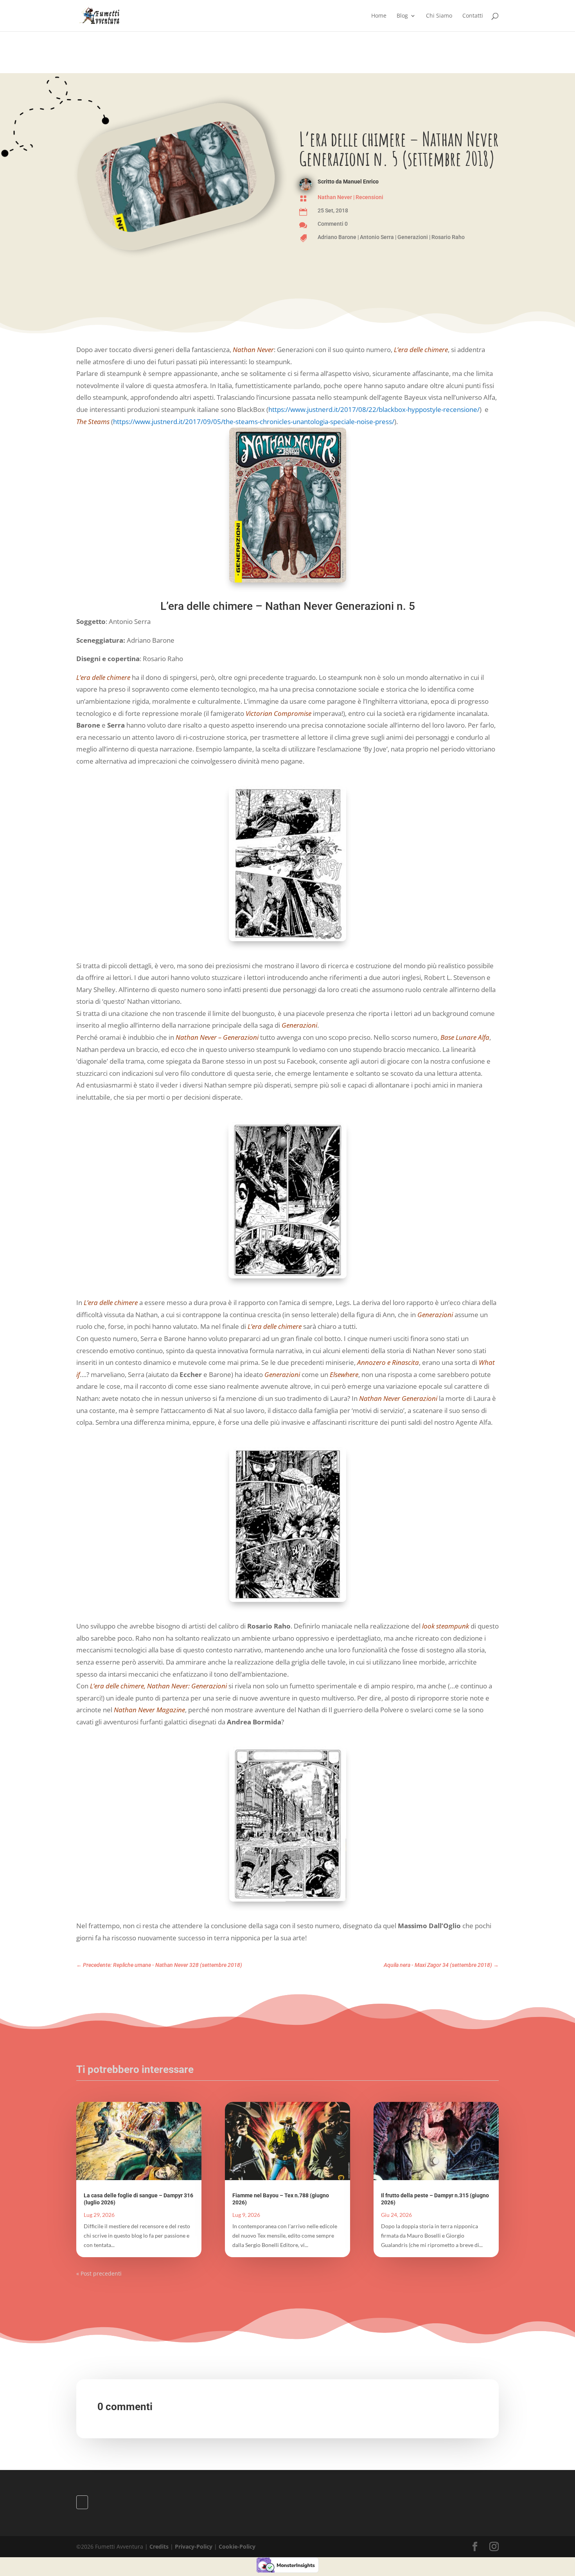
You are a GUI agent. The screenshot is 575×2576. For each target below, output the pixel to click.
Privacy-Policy (194, 2546)
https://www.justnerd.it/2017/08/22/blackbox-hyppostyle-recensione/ (374, 409)
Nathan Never (335, 197)
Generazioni (413, 237)
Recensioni (369, 197)
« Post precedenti (99, 2273)
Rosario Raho (448, 237)
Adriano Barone (337, 237)
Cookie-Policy (237, 2546)
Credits (159, 2546)
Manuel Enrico (361, 182)
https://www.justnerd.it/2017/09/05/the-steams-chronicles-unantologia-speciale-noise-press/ (254, 422)
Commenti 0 (333, 224)
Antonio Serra (377, 237)
